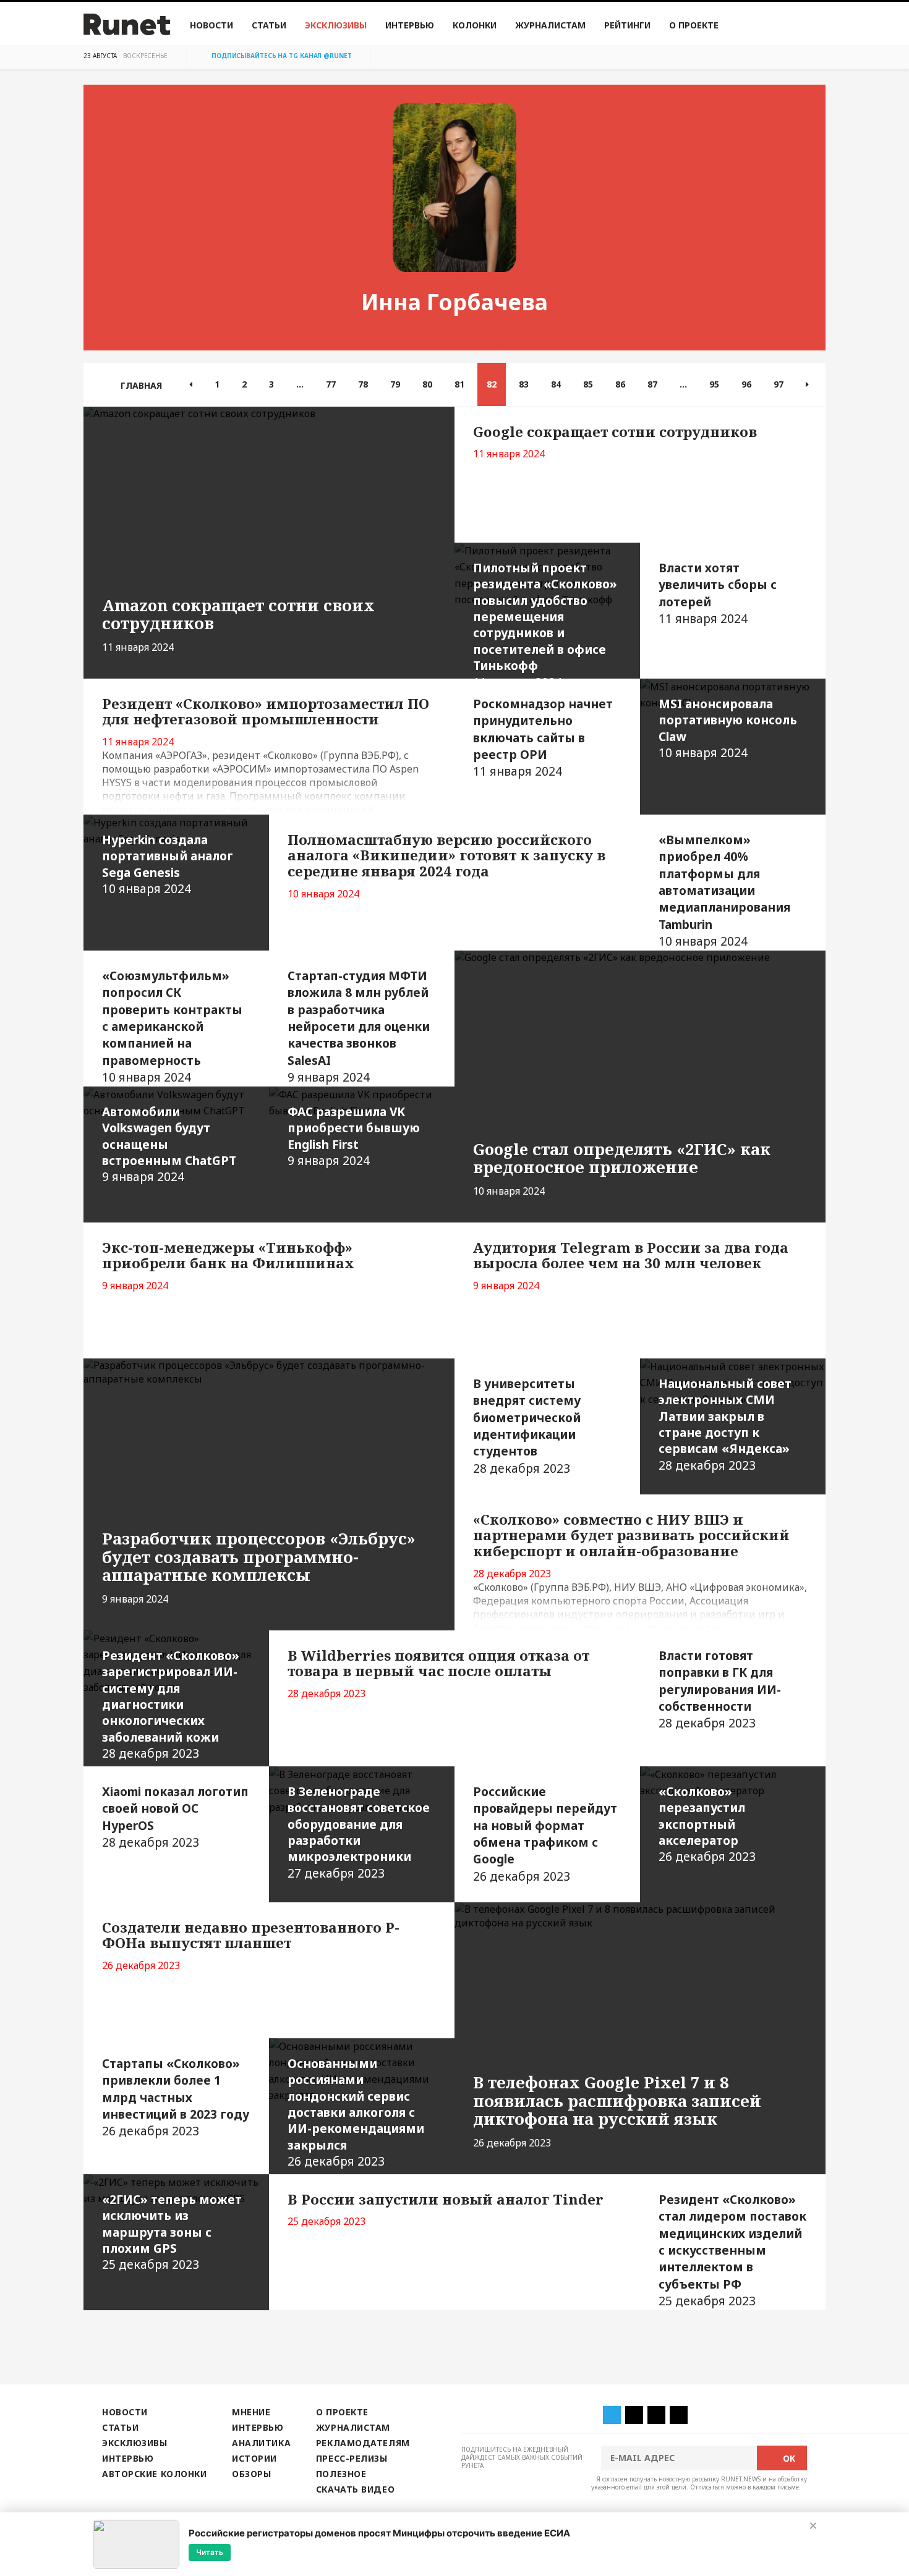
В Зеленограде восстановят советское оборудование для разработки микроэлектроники (359, 1832)
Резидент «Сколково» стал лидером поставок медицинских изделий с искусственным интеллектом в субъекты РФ (732, 2250)
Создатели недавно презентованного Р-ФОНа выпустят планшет (251, 1935)
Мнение (251, 2412)
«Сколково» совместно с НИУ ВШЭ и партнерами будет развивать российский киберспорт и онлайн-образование (631, 1536)
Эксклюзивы (336, 25)
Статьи (269, 25)
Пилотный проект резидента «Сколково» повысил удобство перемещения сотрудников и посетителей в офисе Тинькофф (545, 619)
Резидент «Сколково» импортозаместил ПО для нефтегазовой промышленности (266, 712)
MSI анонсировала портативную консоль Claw (728, 728)
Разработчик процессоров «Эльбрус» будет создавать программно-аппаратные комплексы (259, 1557)
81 (459, 384)
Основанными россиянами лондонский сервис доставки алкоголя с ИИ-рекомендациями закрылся (356, 2112)
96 (746, 384)
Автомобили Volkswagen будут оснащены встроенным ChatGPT (169, 1144)
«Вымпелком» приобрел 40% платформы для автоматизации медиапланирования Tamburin (724, 890)
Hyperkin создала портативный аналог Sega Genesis (168, 864)
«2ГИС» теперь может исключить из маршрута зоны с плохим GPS (172, 2232)
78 (363, 384)
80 (427, 384)
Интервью (410, 25)
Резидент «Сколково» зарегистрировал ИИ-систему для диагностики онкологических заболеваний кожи (171, 1704)
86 (620, 384)
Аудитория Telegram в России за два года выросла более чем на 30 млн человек (631, 1256)
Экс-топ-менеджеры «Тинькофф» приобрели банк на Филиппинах (228, 1256)
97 (779, 384)
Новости (211, 25)
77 (331, 384)
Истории (254, 2458)
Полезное (341, 2474)
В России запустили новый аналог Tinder (446, 2199)
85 (588, 384)
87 (652, 384)
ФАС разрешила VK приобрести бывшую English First (354, 1136)
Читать (210, 2552)
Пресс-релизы (352, 2458)
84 (556, 384)
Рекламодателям (363, 2443)
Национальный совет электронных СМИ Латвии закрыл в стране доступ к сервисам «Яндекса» (725, 1424)
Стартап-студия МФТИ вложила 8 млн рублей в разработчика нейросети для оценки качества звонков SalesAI (359, 1026)
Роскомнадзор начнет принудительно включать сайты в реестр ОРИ (543, 738)
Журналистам (550, 25)
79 (395, 384)
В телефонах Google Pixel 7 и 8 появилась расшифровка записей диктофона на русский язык (617, 2101)
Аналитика (261, 2443)
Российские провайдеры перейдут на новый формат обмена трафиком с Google (545, 1834)
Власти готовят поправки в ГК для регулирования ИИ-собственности (720, 1689)
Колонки (475, 25)
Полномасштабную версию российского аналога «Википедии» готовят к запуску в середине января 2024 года (446, 856)
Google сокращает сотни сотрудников (615, 432)
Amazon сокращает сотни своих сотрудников (238, 614)
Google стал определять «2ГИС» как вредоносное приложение (622, 1158)
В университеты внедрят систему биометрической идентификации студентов (527, 1426)
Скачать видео (355, 2489)
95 (714, 384)
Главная (141, 385)
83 (524, 384)
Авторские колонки (154, 2474)
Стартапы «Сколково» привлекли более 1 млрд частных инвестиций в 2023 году (176, 2097)
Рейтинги (627, 25)
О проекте (694, 25)
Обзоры (251, 2474)
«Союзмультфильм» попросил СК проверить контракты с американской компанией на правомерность (172, 1026)
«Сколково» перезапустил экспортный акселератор (707, 1824)
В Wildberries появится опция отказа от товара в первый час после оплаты (438, 1663)
